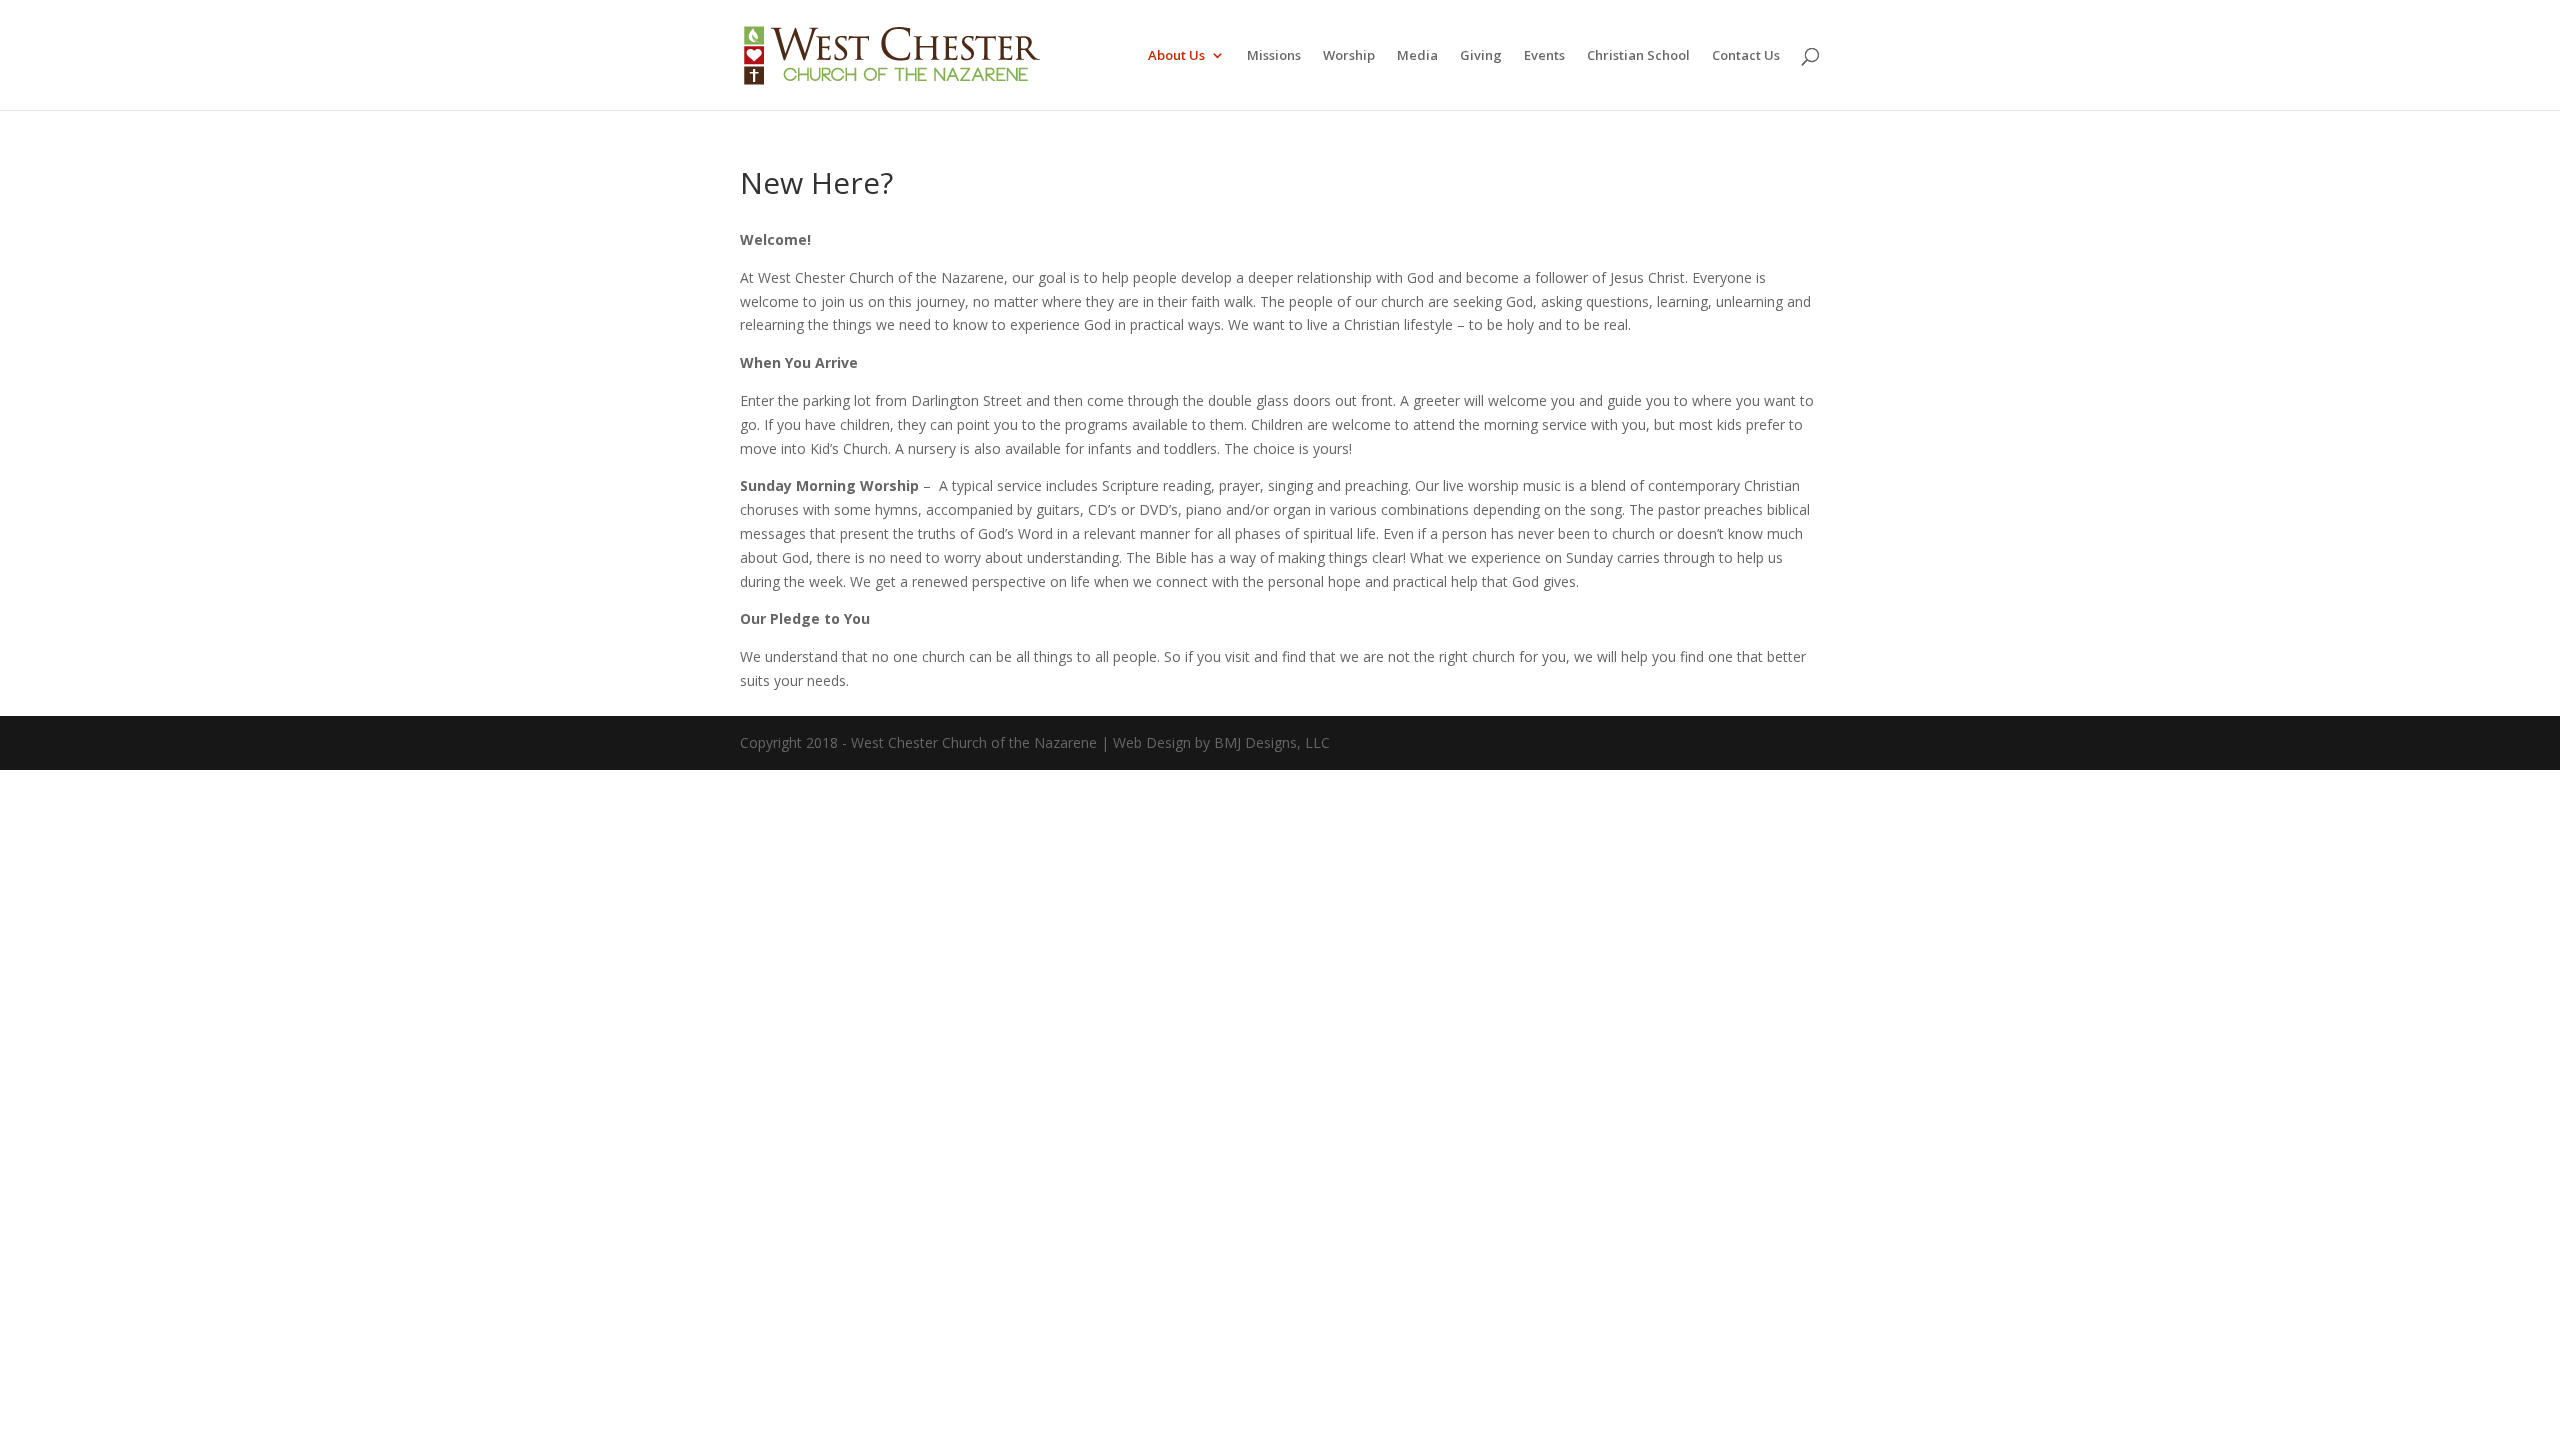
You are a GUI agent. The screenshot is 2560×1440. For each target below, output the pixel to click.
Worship (1349, 56)
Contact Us (1746, 56)
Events (1544, 56)
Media (1417, 56)
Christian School (1638, 56)
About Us (1176, 56)
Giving (1481, 56)
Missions (1274, 56)
